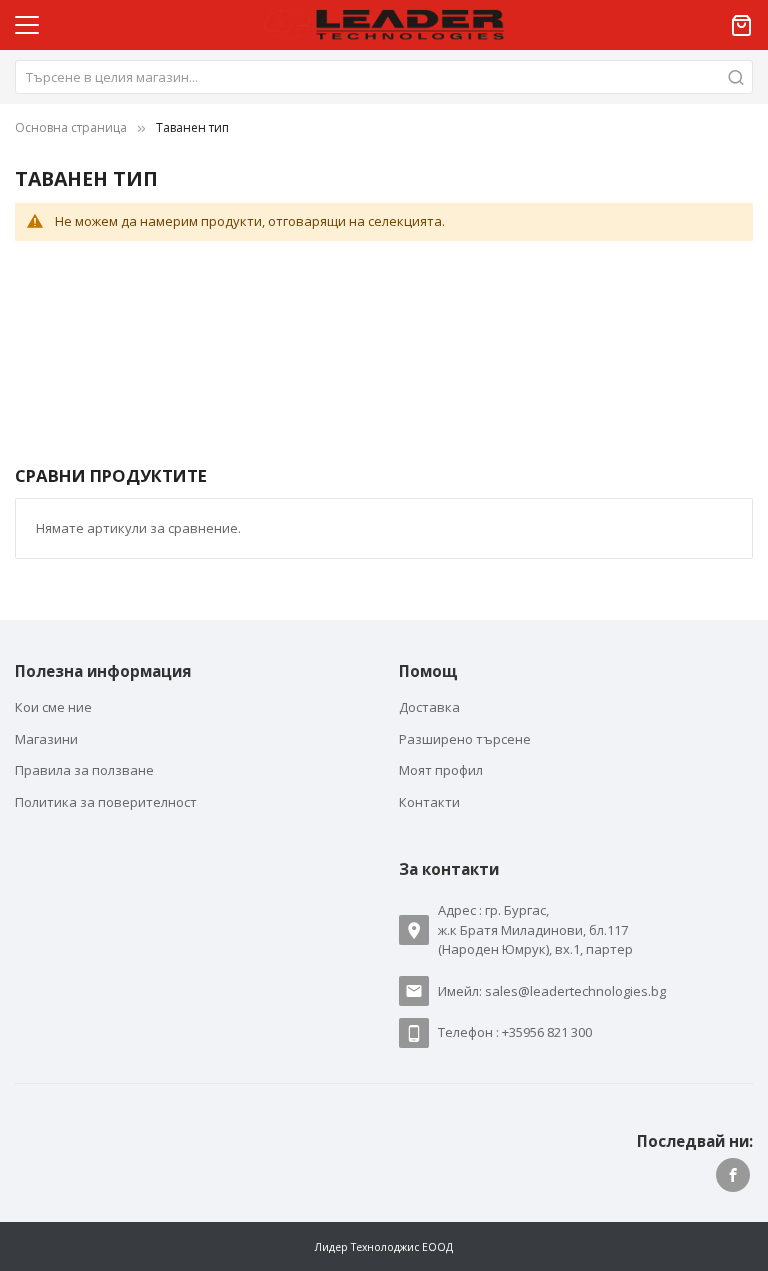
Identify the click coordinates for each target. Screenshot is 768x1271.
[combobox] (384, 77)
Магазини (46, 739)
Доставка (429, 707)
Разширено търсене (465, 739)
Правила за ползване (84, 770)
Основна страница (71, 127)
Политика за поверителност (106, 802)
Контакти (429, 802)
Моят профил (441, 770)
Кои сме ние (53, 707)
